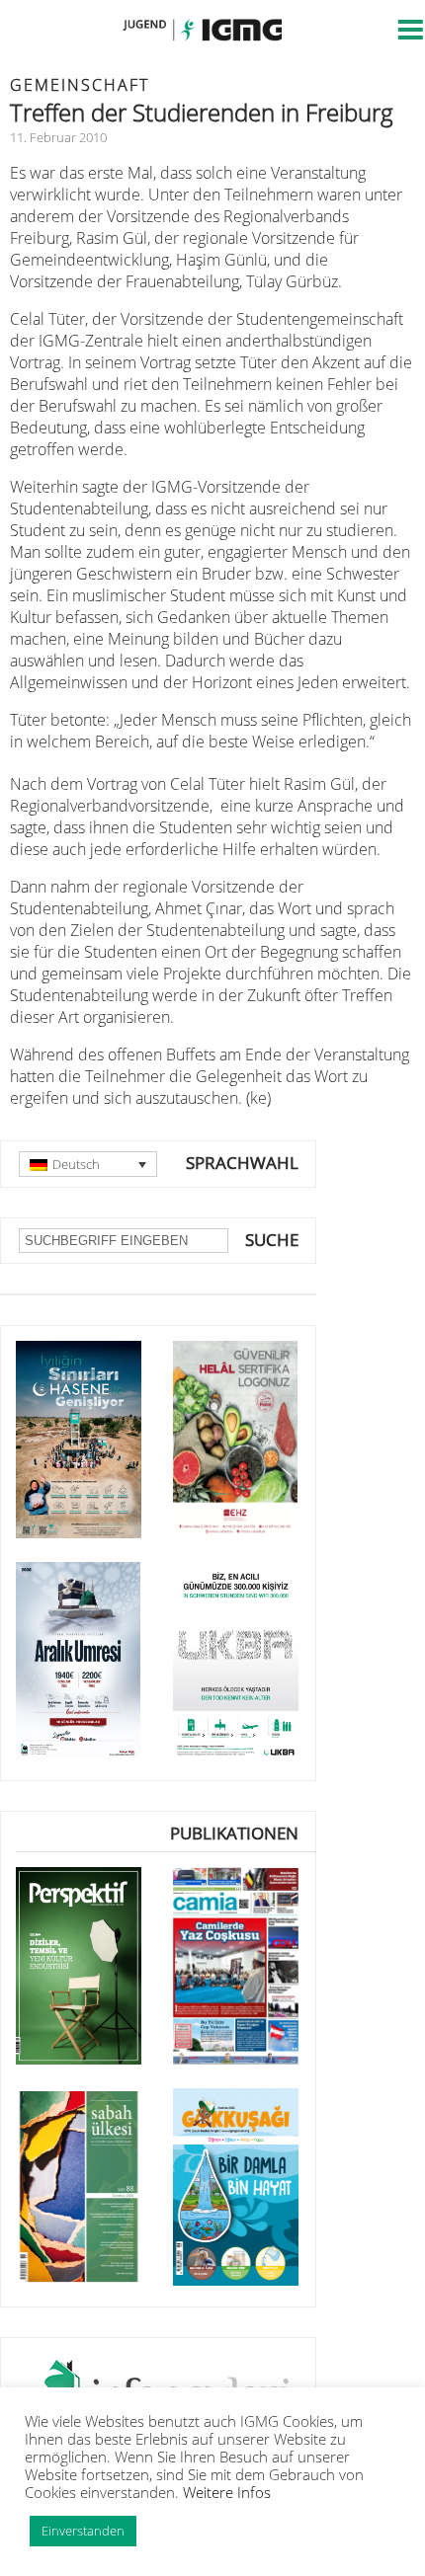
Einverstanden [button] (83, 2531)
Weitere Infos (227, 2492)
